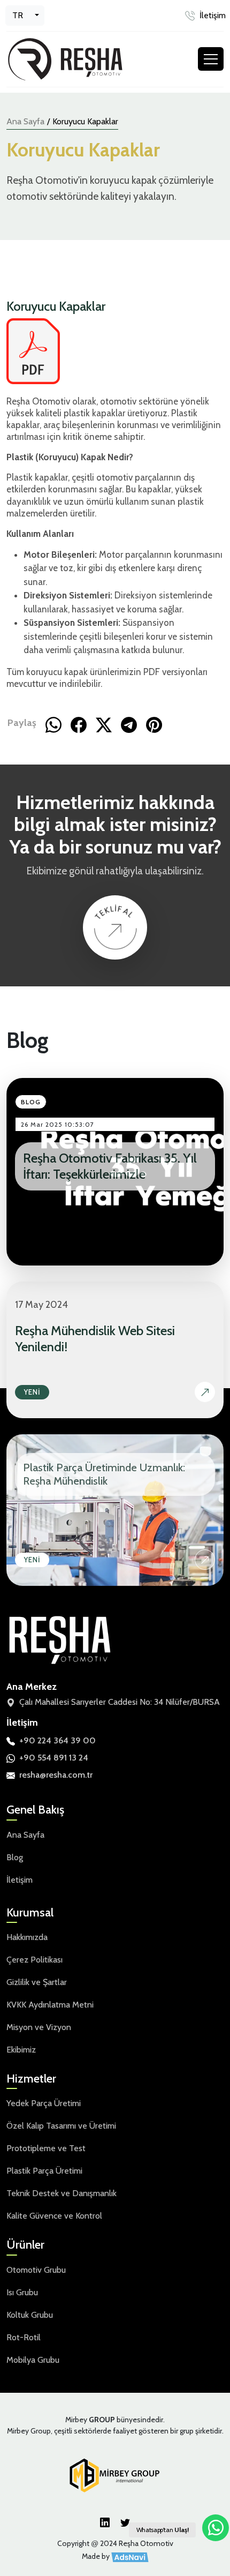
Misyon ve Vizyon (39, 2027)
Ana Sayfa (25, 121)
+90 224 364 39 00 (57, 1740)
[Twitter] (125, 2522)
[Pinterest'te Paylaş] (154, 723)
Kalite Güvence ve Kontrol (54, 2216)
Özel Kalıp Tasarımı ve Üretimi (61, 2126)
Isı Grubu (22, 2292)
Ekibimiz (21, 2050)
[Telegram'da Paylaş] (129, 723)
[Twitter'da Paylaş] (104, 723)
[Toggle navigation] (211, 59)
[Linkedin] (105, 2522)
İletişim (213, 15)
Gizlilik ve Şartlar (37, 1982)
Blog (15, 1857)
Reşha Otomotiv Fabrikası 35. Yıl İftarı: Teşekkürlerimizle (110, 1166)
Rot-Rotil (24, 2337)
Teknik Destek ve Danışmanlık (62, 2193)
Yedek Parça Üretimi (44, 2103)
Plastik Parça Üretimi (44, 2171)
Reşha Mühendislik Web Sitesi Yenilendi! (95, 1339)
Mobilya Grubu (33, 2360)
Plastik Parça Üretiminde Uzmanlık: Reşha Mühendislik (104, 1474)
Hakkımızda (27, 1937)
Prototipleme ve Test (46, 2148)
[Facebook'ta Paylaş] (79, 723)
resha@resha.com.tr (56, 1775)
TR (18, 15)
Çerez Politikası (34, 1960)
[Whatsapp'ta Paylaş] (53, 723)
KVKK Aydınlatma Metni (50, 2005)
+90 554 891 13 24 (54, 1758)
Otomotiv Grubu (36, 2270)
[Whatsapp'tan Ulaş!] (216, 2528)
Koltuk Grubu (30, 2315)
